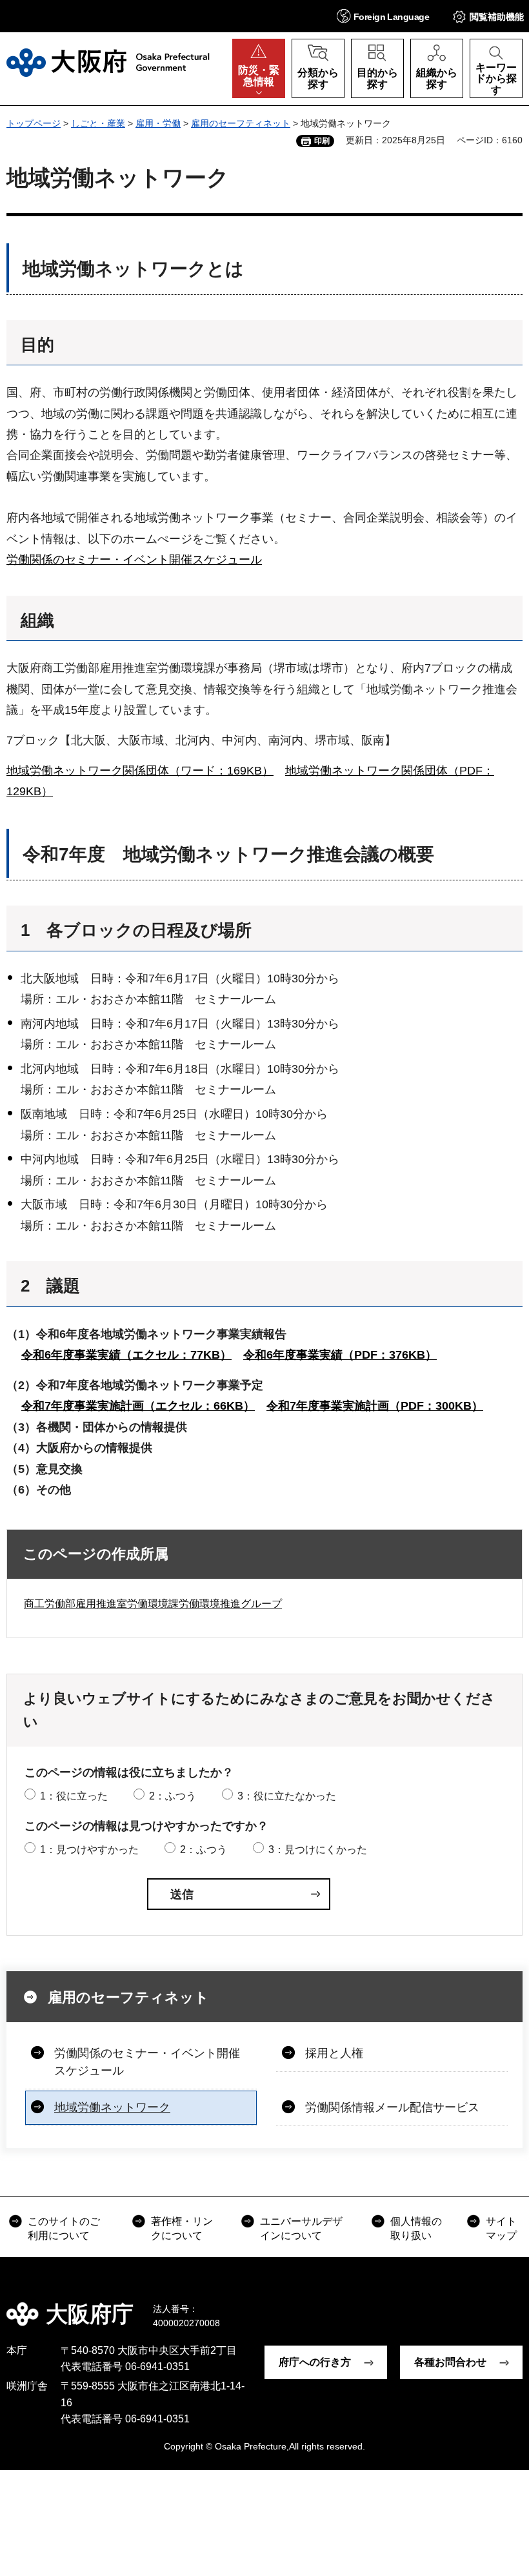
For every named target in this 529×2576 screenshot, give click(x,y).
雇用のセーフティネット (241, 123)
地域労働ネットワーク (112, 2107)
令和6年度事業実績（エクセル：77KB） (126, 1355)
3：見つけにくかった (318, 1850)
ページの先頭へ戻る (510, 2305)
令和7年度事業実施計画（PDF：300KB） (375, 1406)
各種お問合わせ (450, 2362)
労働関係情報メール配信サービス (392, 2107)
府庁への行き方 (315, 2362)
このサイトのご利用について (64, 2228)
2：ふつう (173, 1796)
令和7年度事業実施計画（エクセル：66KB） (138, 1406)
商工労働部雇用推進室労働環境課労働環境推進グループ (153, 1604)
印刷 (322, 141)
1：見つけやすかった (89, 1850)
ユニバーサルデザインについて (301, 2228)
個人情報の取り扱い (416, 2228)
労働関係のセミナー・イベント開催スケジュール (134, 560)
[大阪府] (108, 63)
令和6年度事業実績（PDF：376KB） (340, 1355)
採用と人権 (334, 2053)
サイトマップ (501, 2228)
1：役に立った (74, 1796)
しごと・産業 (98, 123)
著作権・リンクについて (182, 2228)
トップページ (34, 123)
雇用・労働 (158, 123)
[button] (383, 16)
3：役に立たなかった (287, 1796)
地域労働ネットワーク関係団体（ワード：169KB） (140, 771)
